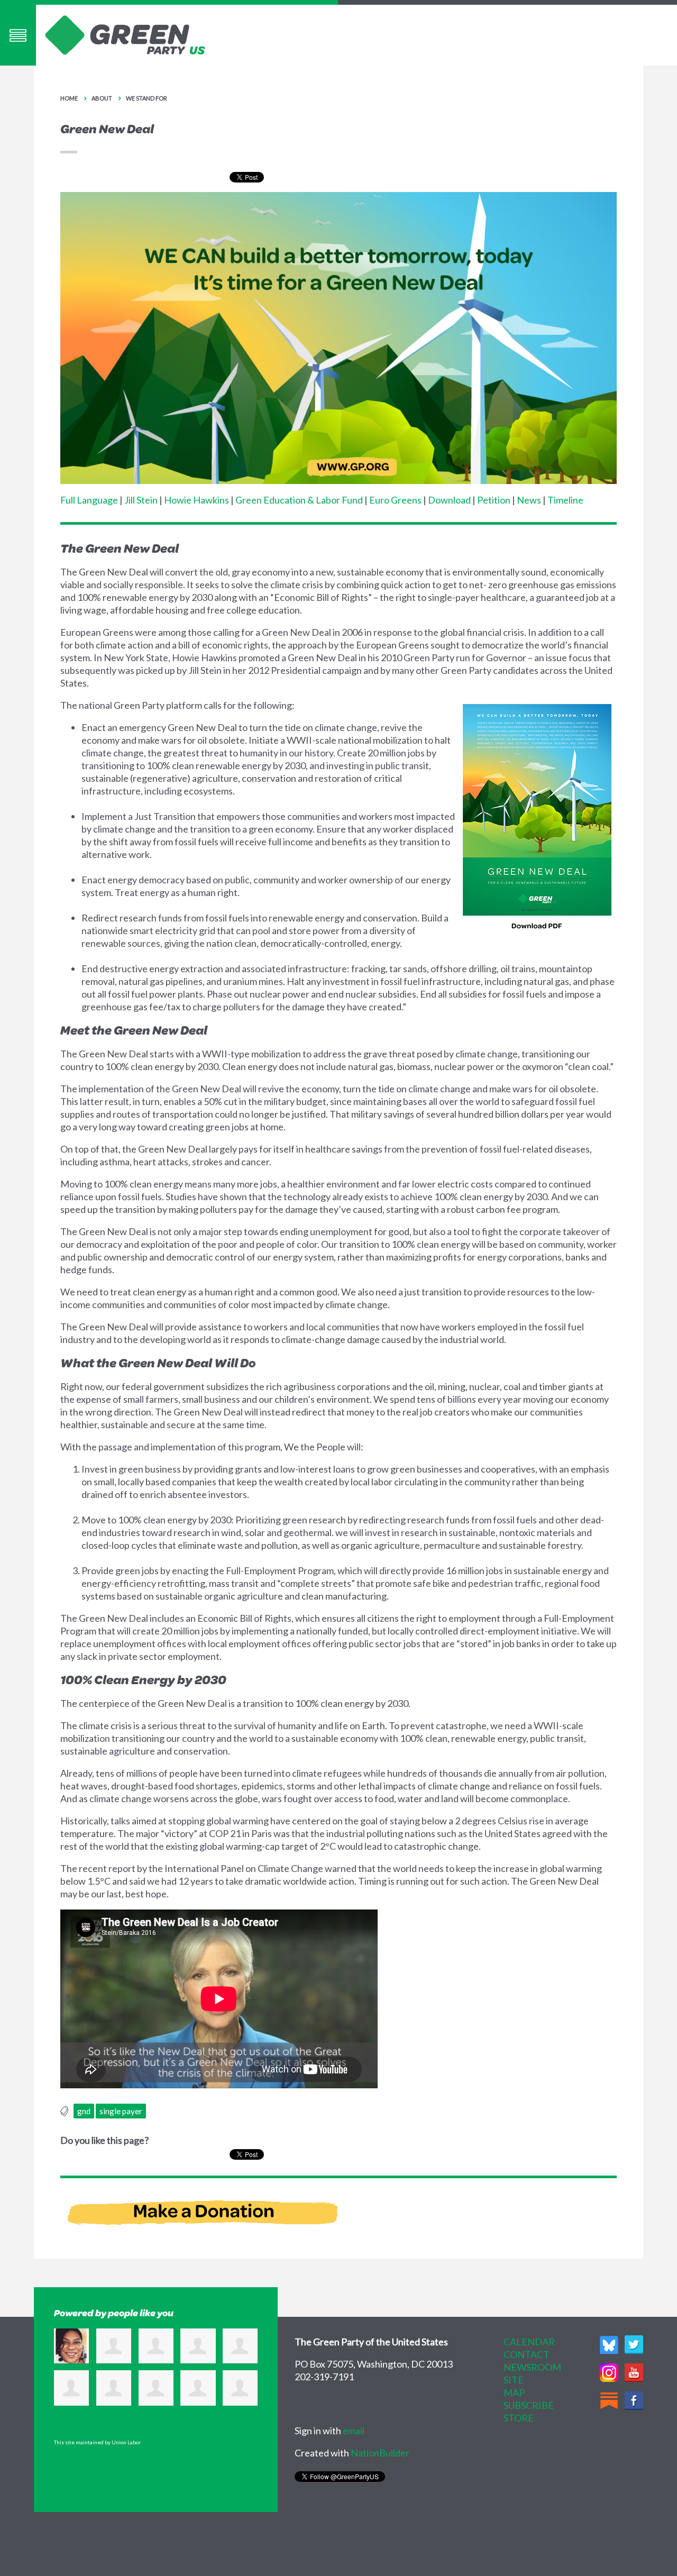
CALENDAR (529, 2342)
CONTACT (527, 2354)
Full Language (89, 500)
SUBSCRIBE (529, 2405)
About (102, 98)
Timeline (565, 500)
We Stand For (147, 98)
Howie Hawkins (196, 500)
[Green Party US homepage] (125, 34)
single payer (121, 2111)
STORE (519, 2418)
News (529, 500)
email (354, 2431)
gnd (84, 2111)
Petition (494, 500)
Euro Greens (395, 500)
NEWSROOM (532, 2367)
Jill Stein (141, 500)
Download (449, 500)
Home (69, 98)
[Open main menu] (18, 35)
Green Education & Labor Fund (299, 500)
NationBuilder (380, 2453)
